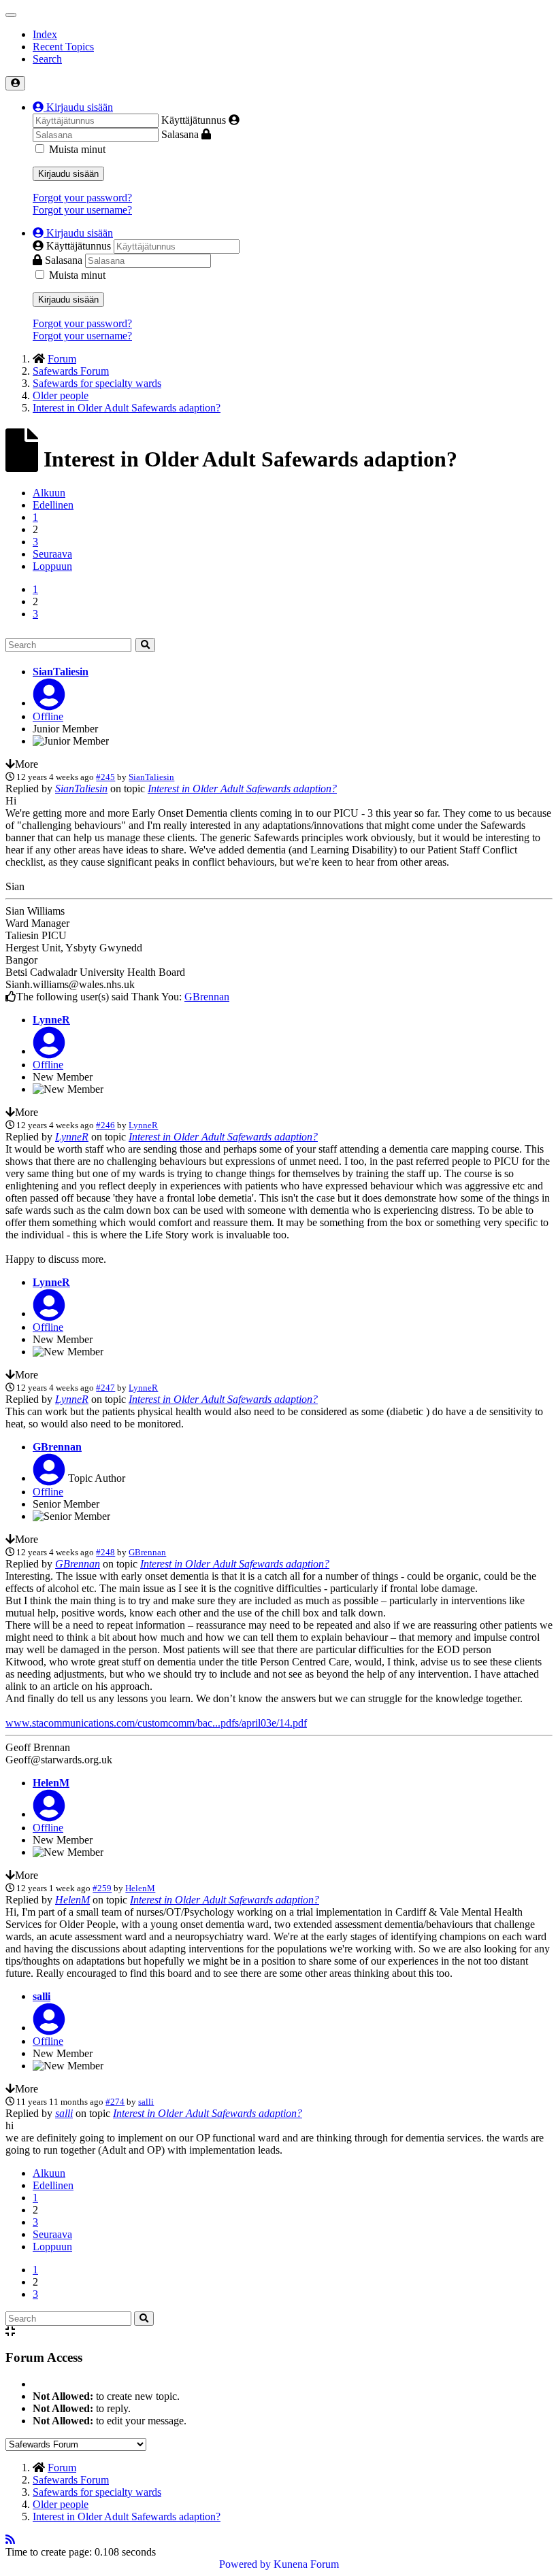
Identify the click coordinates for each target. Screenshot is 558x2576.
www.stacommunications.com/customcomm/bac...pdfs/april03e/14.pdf (156, 1723)
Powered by (245, 2564)
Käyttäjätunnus (194, 120)
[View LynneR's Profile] (49, 1051)
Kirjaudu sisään (68, 174)
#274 (115, 2102)
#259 (102, 1888)
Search (47, 59)
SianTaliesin (61, 672)
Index (45, 34)
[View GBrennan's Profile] (49, 1478)
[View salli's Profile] (49, 2028)
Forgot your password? (82, 198)
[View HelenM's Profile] (49, 1814)
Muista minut (77, 149)
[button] (73, 107)
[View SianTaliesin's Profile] (49, 703)
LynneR (51, 1020)
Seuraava (52, 554)
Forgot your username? (82, 210)
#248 (105, 1552)
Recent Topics (63, 47)
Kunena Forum (306, 2564)
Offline (48, 716)
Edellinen (53, 505)
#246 (105, 1125)
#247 (105, 1388)
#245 (105, 777)
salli (42, 1996)
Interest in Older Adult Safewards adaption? (242, 789)
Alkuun (49, 493)
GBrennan (207, 997)
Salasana (180, 134)
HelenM (51, 1783)
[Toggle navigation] (11, 15)
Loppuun (52, 566)
